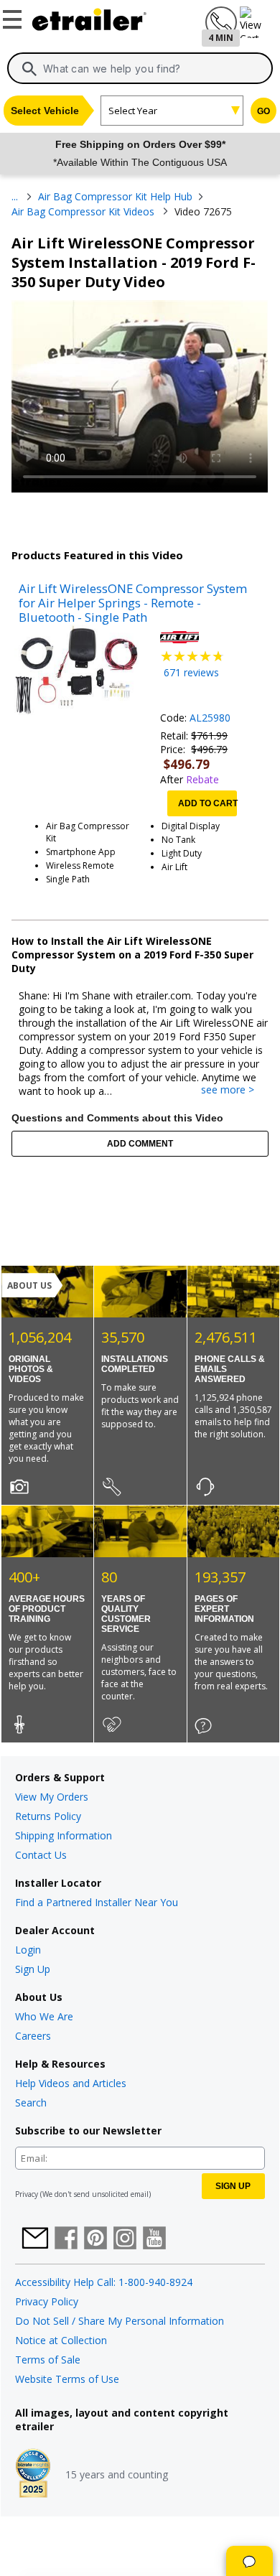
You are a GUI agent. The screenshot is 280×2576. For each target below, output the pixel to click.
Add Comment (140, 1144)
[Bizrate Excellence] (33, 2475)
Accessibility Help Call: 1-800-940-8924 (104, 2282)
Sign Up (33, 1969)
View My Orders (52, 1797)
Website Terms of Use (67, 2379)
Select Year (133, 111)
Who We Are (44, 2016)
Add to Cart (207, 803)
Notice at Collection (61, 2340)
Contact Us (41, 1855)
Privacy (27, 2194)
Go (263, 111)
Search (31, 2103)
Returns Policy (48, 1816)
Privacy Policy (47, 2301)
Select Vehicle (45, 111)
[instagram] (125, 2239)
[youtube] (154, 2239)
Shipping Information (64, 1835)
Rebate (202, 779)
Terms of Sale (48, 2360)
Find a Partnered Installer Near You (97, 1902)
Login (28, 1950)
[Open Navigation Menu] (14, 17)
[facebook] (66, 2239)
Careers (33, 2036)
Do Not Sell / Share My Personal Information (120, 2321)
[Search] (29, 69)
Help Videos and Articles (71, 2083)
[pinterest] (95, 2239)
